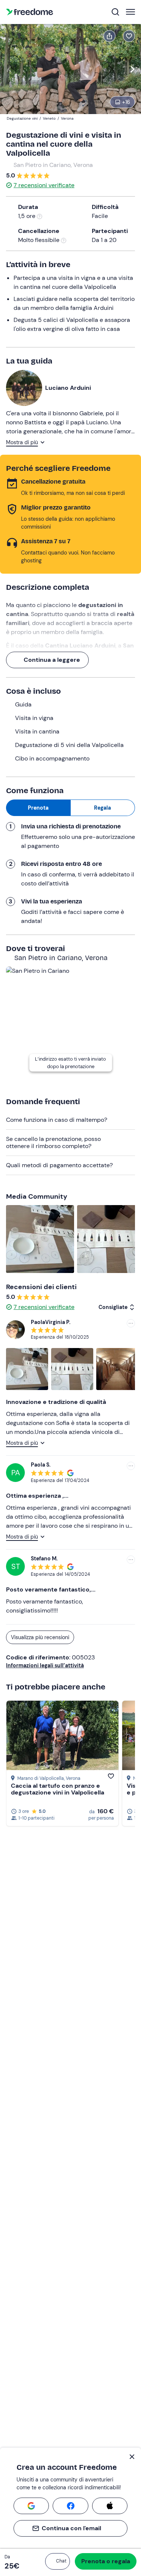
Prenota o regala (106, 2561)
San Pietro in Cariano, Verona (53, 165)
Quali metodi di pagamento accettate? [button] (59, 1165)
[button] (58, 2561)
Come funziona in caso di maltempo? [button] (57, 1120)
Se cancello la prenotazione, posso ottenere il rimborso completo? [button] (53, 1142)
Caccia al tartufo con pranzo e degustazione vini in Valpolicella (58, 1789)
